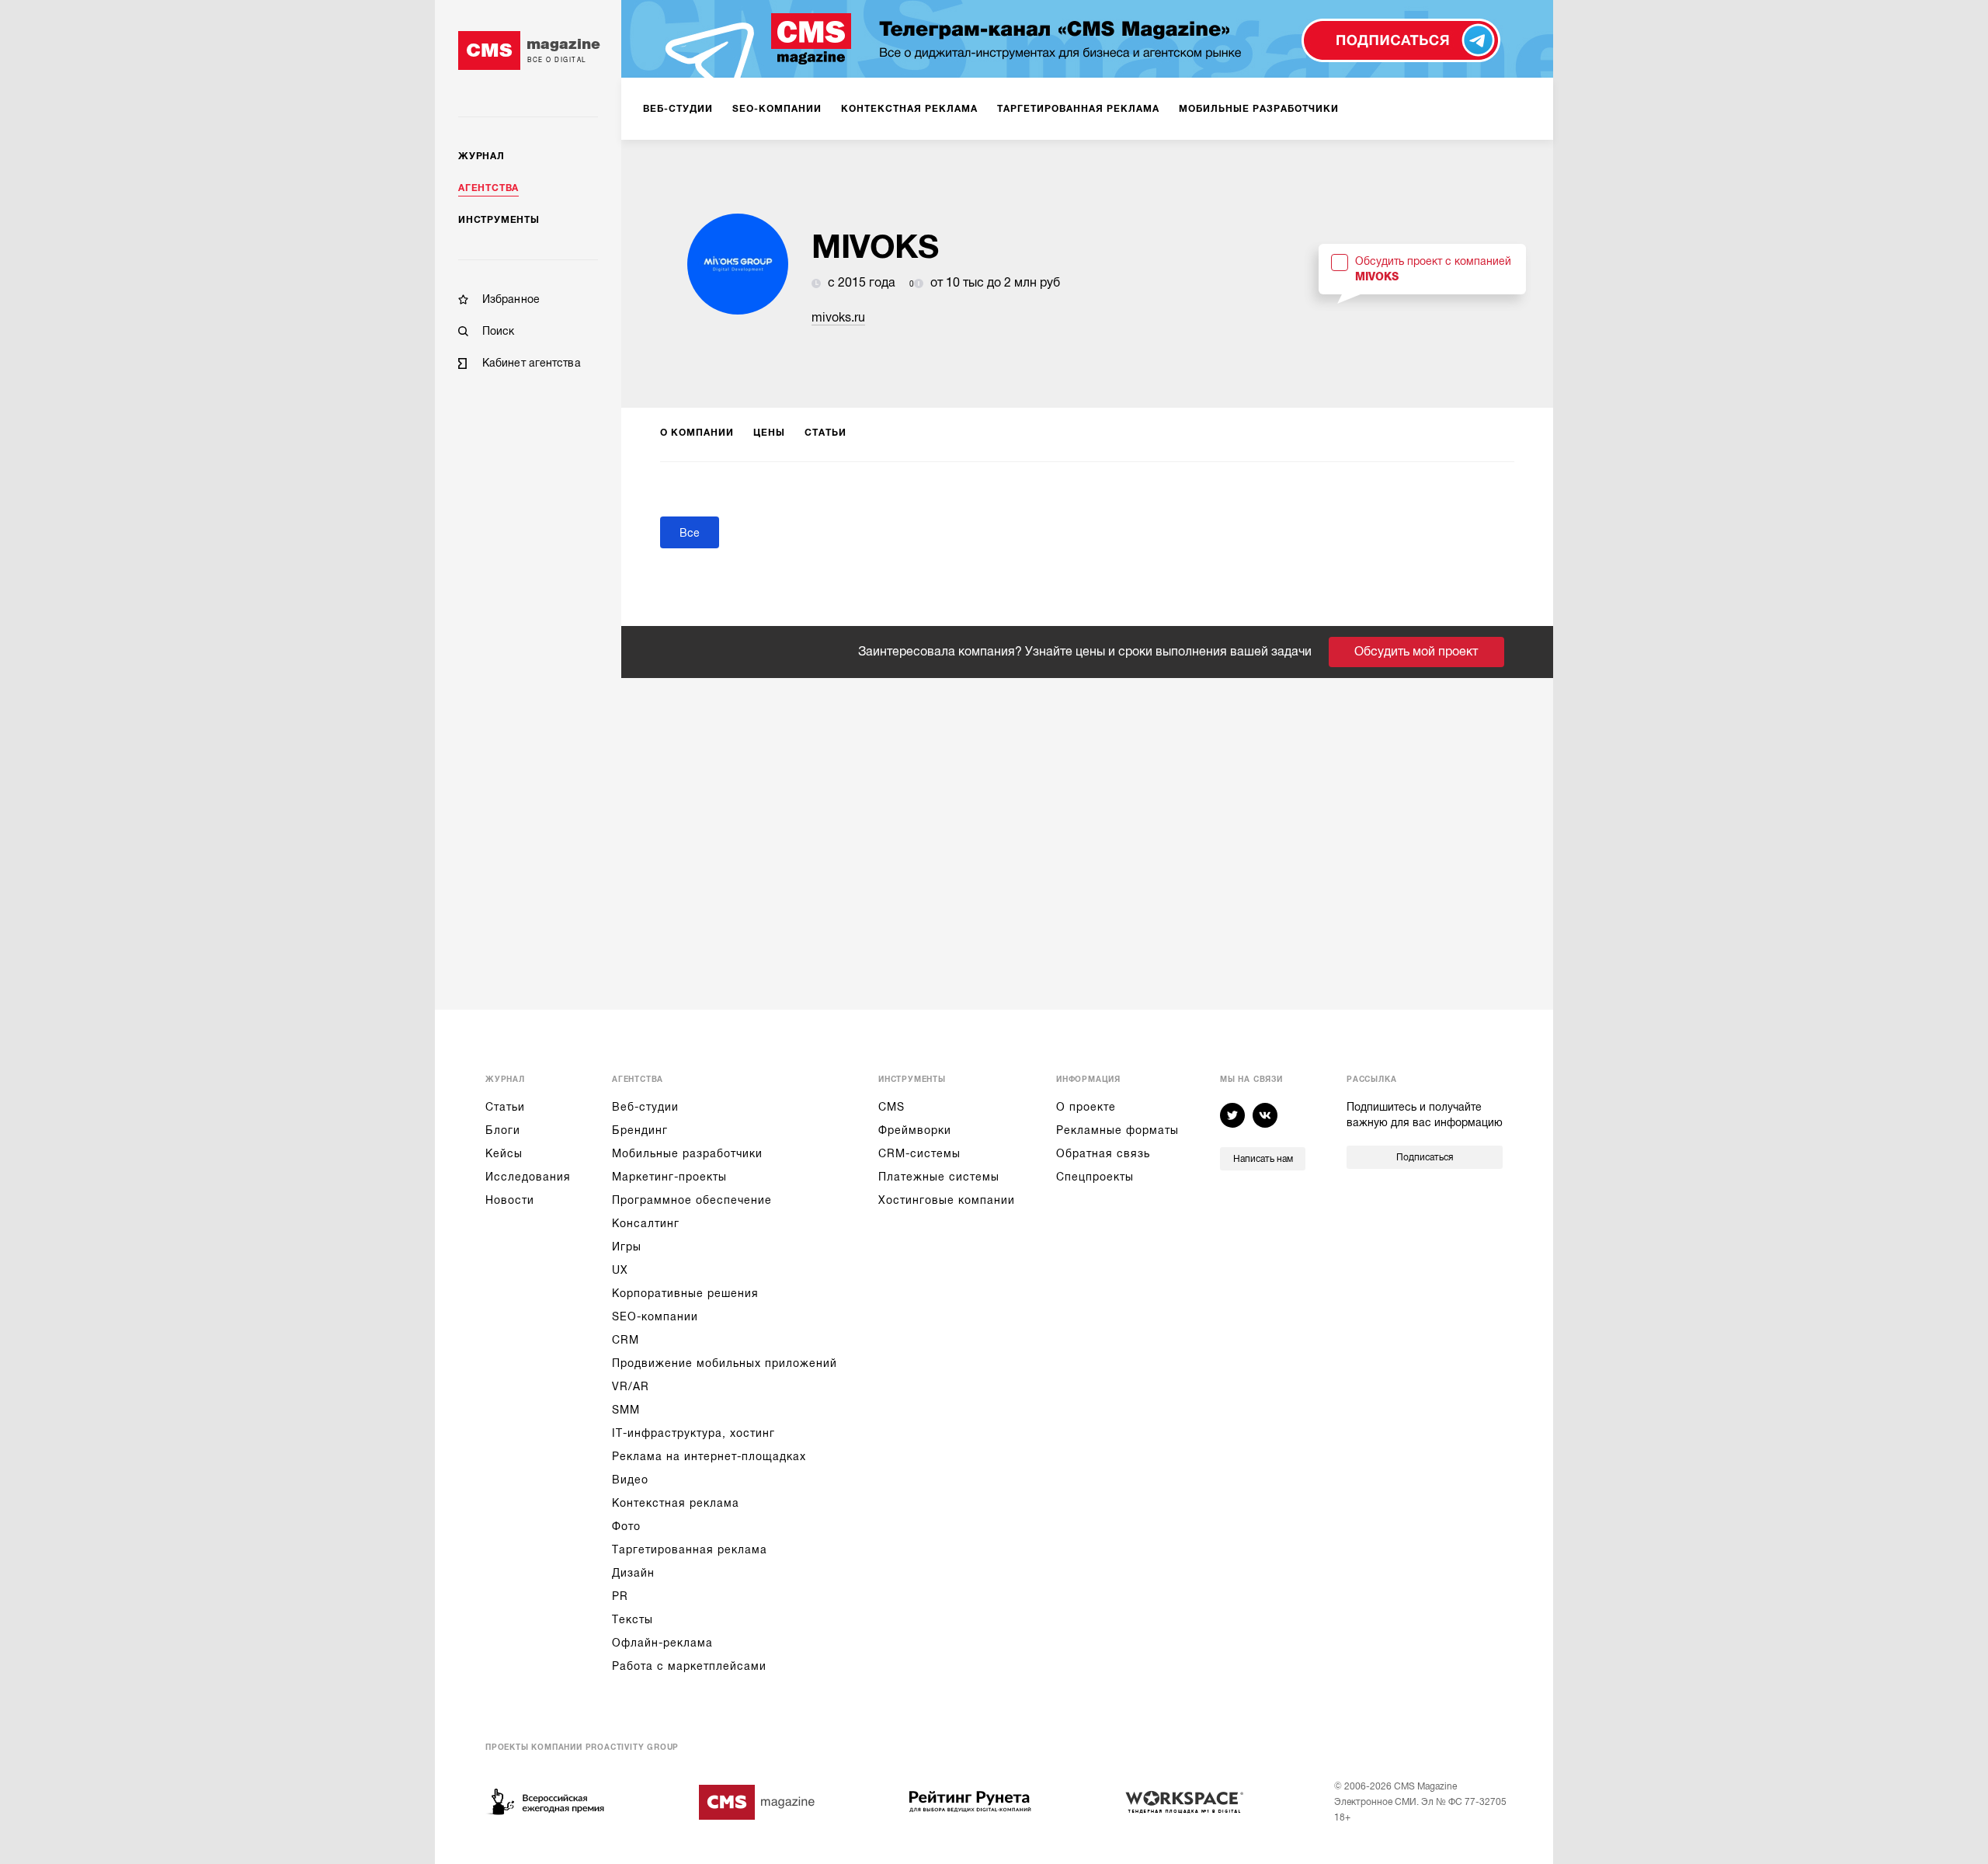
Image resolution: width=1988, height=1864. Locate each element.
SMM (626, 1410)
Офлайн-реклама (662, 1643)
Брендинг (640, 1130)
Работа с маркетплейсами (689, 1666)
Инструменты (499, 220)
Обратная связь (1103, 1153)
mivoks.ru (838, 318)
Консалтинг (646, 1223)
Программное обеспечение (692, 1200)
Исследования (528, 1177)
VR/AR (631, 1386)
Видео (630, 1480)
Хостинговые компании (947, 1200)
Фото (626, 1526)
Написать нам (1263, 1159)
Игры (627, 1247)
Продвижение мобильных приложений (725, 1363)
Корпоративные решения (685, 1293)
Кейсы (504, 1153)
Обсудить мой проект (1416, 652)
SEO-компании (655, 1316)
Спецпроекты (1095, 1177)
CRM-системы (919, 1153)
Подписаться (1425, 1157)
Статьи (505, 1107)
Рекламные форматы (1117, 1130)
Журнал (481, 156)
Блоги (503, 1130)
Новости (510, 1200)
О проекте (1086, 1107)
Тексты (633, 1619)
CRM (626, 1340)
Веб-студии (645, 1107)
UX (620, 1270)
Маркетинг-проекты (669, 1177)
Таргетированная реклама (690, 1549)
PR (620, 1596)
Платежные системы (939, 1177)
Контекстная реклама (676, 1503)
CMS (891, 1107)
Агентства (488, 188)
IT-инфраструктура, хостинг (693, 1433)
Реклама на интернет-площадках (709, 1456)
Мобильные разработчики (687, 1153)
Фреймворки (915, 1130)
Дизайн (633, 1573)
